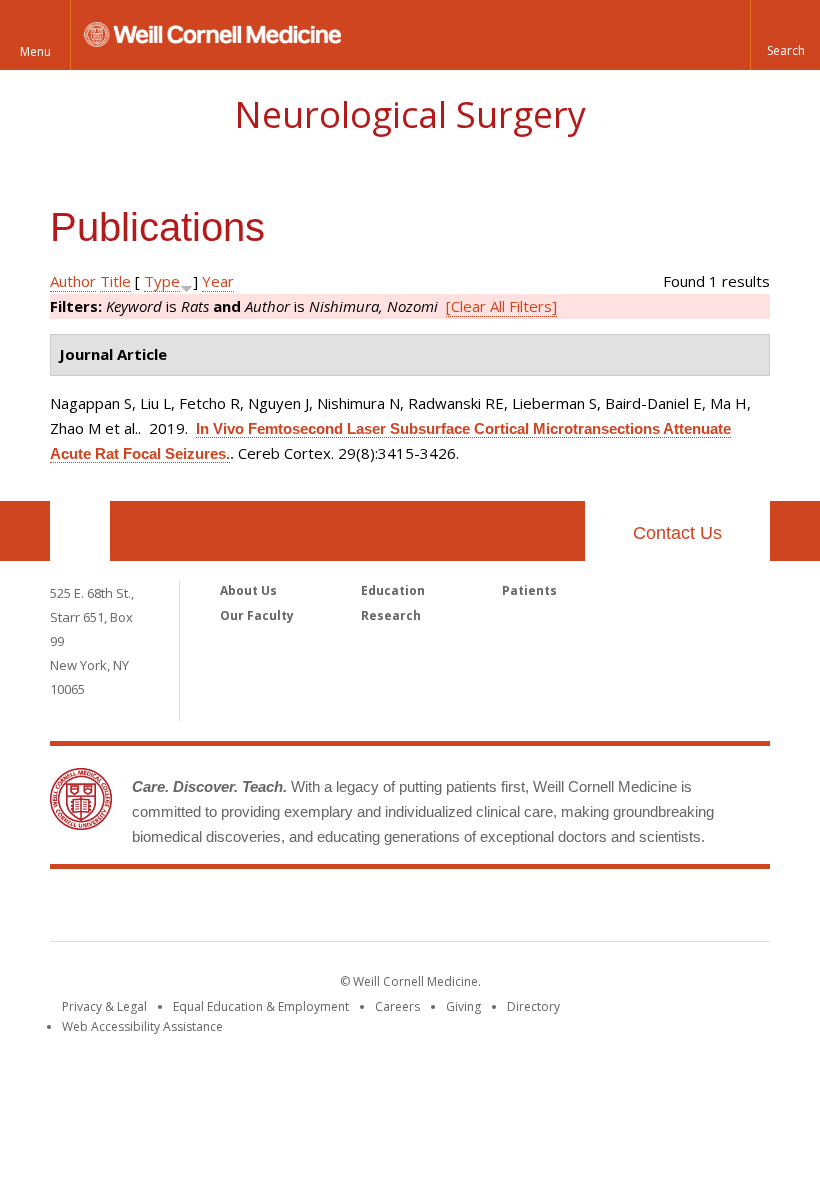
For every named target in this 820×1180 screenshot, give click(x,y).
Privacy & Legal (104, 1006)
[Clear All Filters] (501, 306)
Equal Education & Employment (261, 1006)
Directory (533, 1006)
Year (218, 281)
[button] (785, 35)
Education (393, 590)
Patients (529, 590)
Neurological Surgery (410, 114)
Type (162, 281)
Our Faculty (257, 615)
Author (73, 281)
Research (391, 615)
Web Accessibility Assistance (142, 1026)
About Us (248, 590)
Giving (463, 1006)
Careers (397, 1006)
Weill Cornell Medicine (410, 909)
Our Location (80, 531)
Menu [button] (35, 51)
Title (115, 281)
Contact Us (677, 533)
